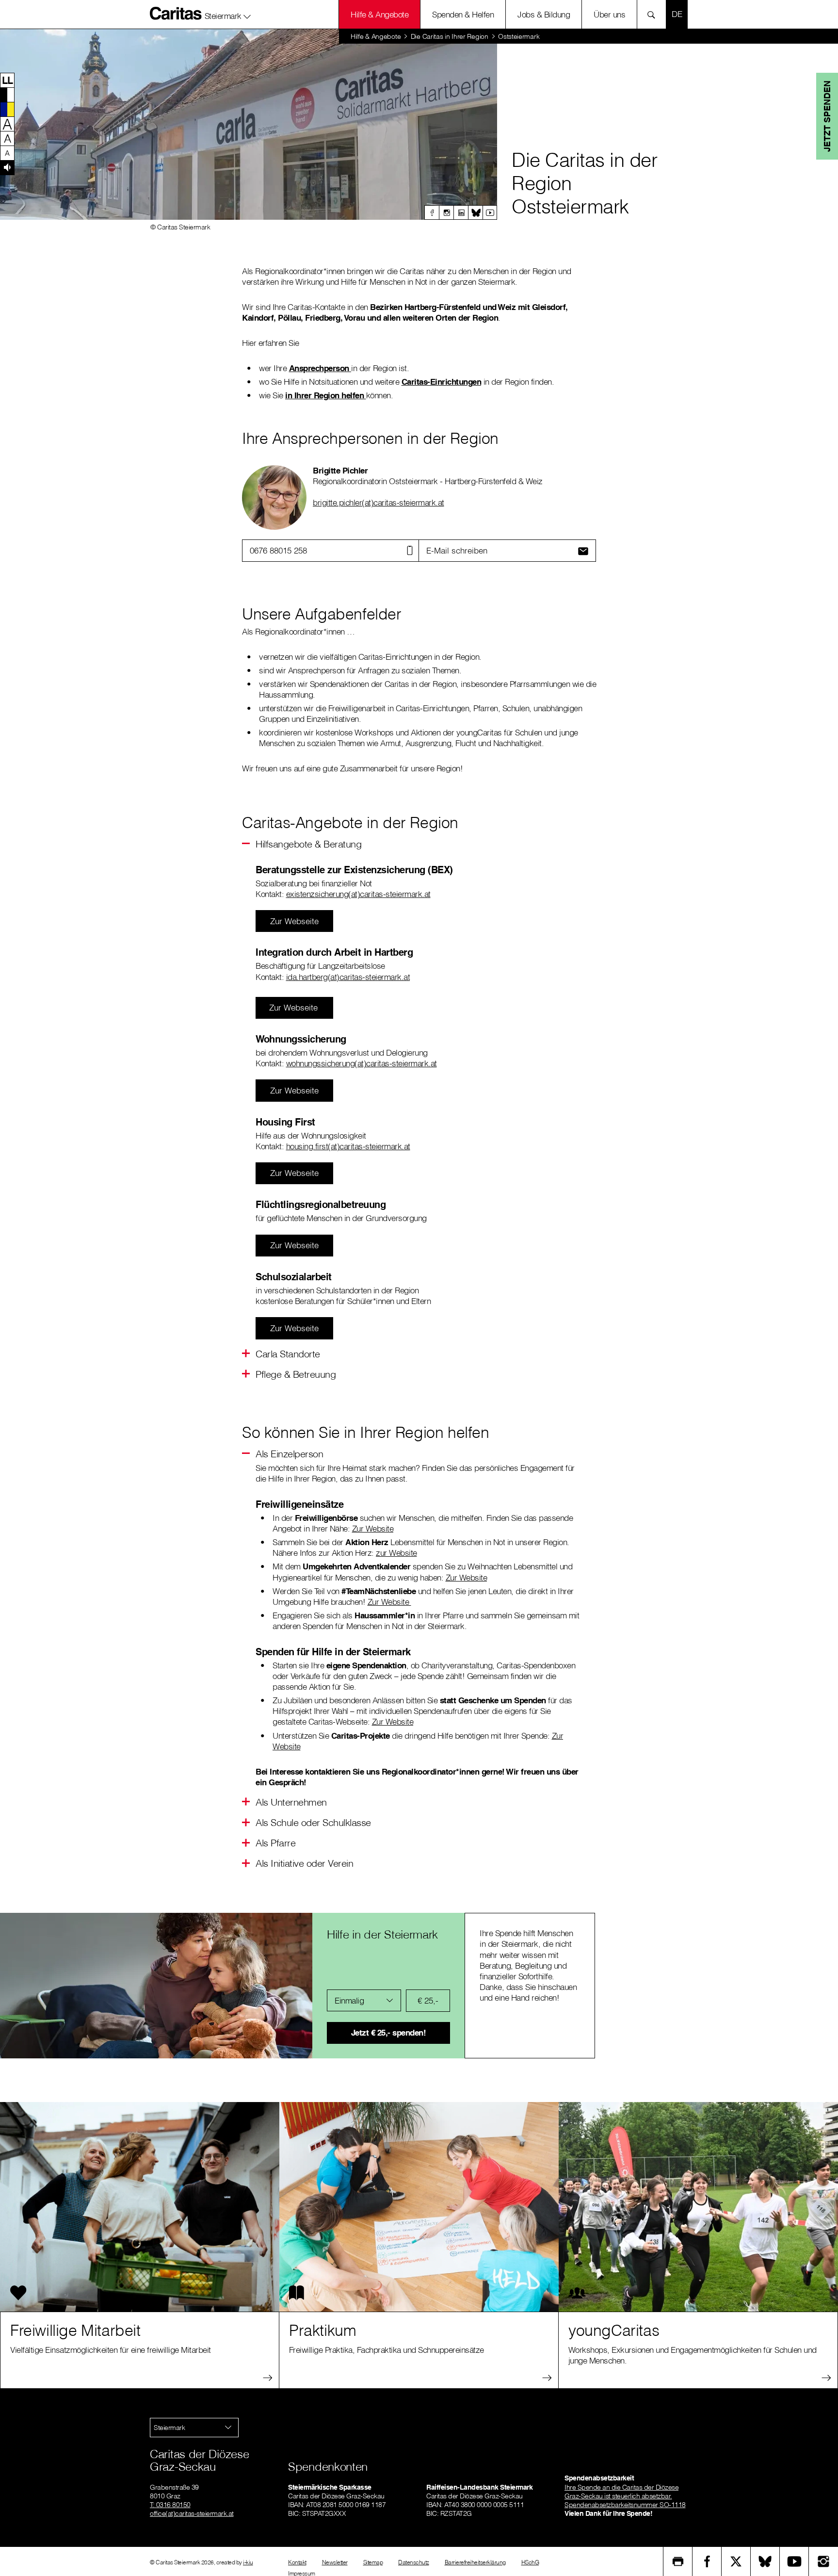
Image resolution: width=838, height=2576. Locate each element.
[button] (228, 14)
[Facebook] (432, 212)
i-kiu (248, 2562)
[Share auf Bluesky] (765, 2561)
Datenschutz (414, 2562)
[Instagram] (446, 212)
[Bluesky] (475, 212)
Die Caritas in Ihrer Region (450, 36)
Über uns (609, 14)
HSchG (530, 2562)
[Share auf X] (736, 2561)
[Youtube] (490, 212)
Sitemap (373, 2562)
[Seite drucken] (678, 2561)
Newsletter (335, 2562)
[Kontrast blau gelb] (7, 109)
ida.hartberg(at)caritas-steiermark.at (348, 977)
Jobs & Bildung (544, 14)
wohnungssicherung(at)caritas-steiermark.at (362, 1063)
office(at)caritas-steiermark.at (192, 2513)
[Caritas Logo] (176, 13)
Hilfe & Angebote (379, 14)
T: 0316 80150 (170, 2505)
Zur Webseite (294, 921)
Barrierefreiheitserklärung (475, 2562)
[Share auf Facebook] (707, 2561)
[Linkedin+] (461, 212)
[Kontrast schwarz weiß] (7, 95)
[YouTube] (794, 2561)
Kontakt (297, 2562)
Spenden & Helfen (463, 14)
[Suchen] (654, 14)
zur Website (396, 1553)
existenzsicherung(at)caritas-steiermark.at (358, 894)
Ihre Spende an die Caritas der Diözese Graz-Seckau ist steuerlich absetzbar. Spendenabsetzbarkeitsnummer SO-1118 (625, 2496)
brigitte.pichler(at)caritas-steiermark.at (379, 502)
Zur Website (373, 1528)
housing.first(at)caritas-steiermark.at (348, 1146)
